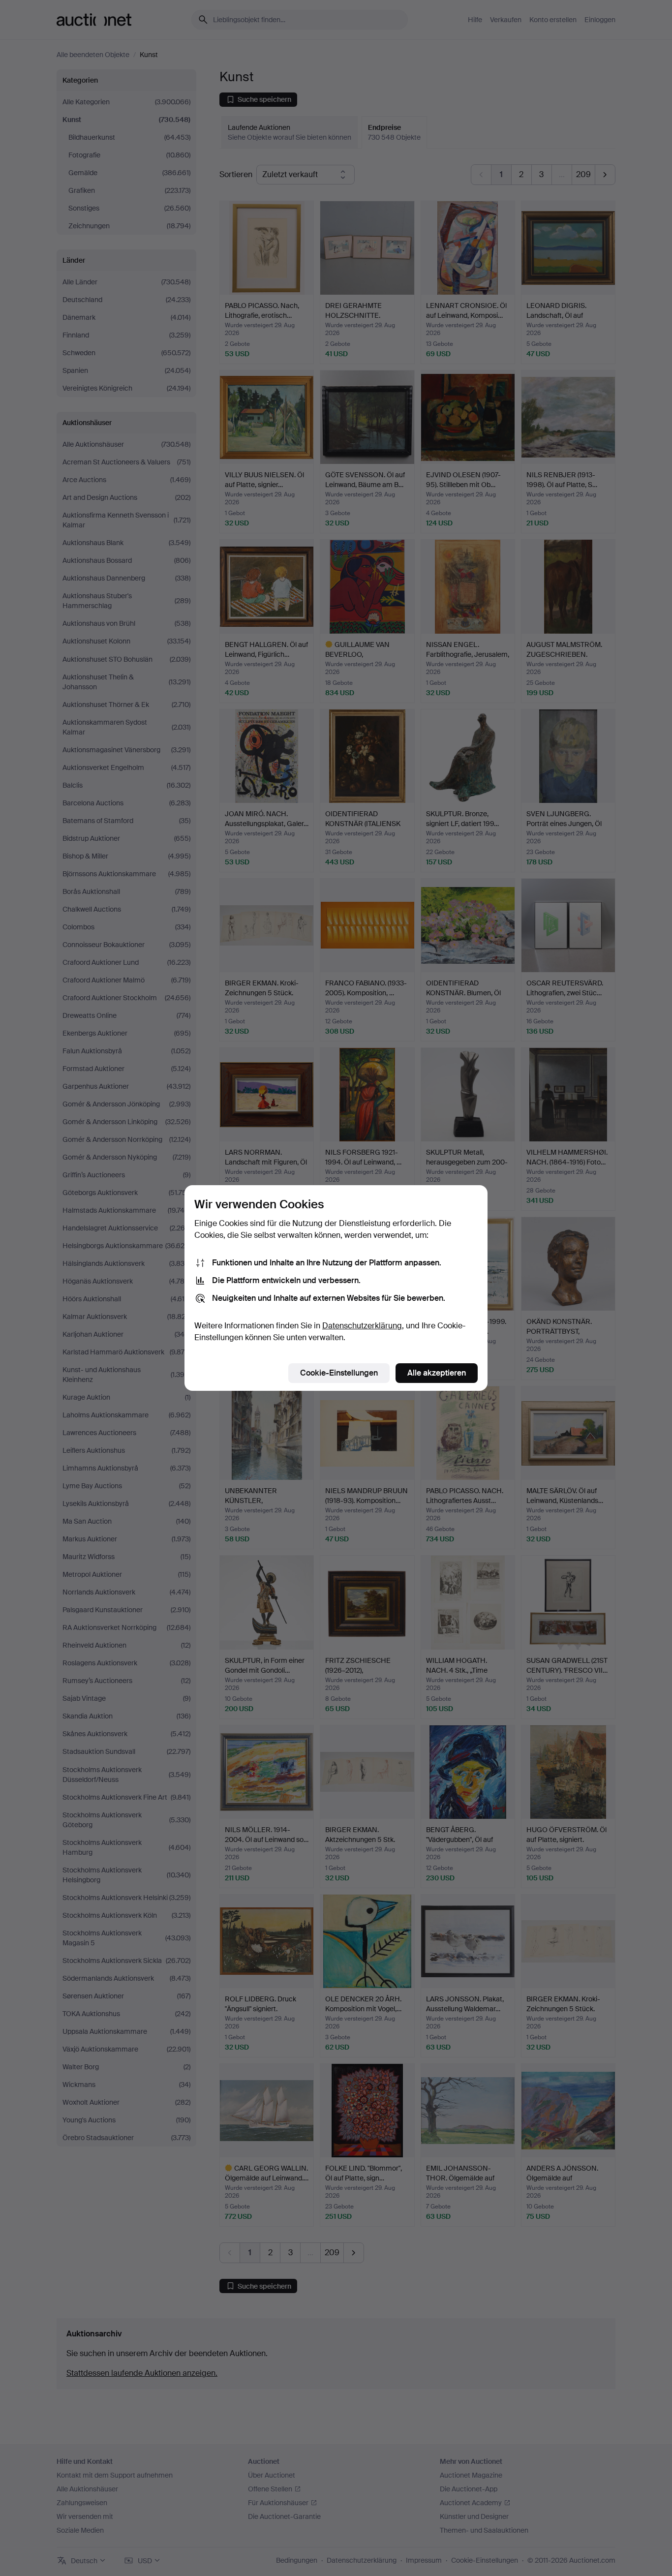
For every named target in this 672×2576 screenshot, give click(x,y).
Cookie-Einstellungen (339, 1373)
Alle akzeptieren (437, 1373)
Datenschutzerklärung (362, 1326)
